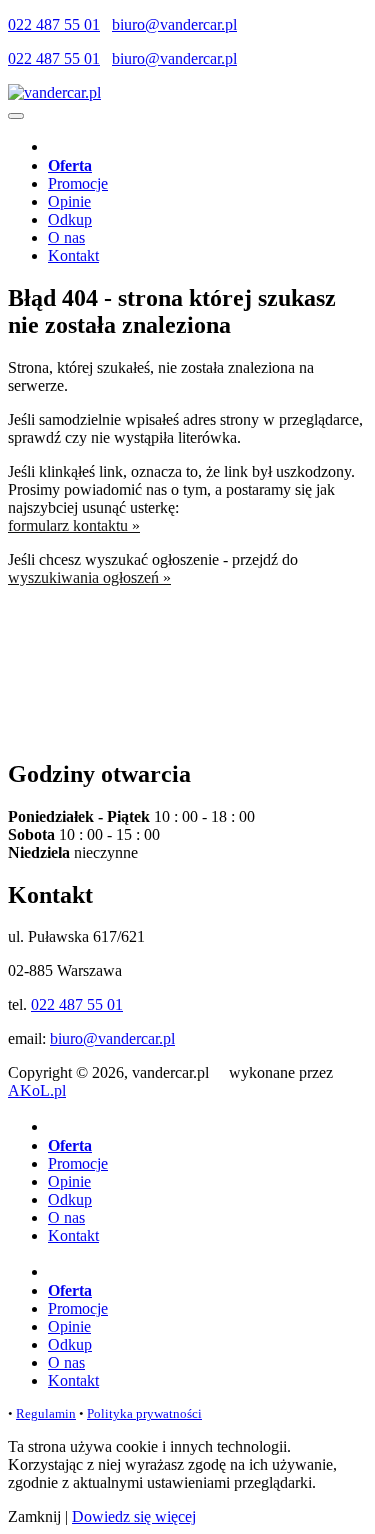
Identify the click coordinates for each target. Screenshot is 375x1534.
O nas (66, 237)
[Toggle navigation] (16, 116)
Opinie (69, 201)
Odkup (70, 219)
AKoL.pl (37, 1090)
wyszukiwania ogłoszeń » (89, 577)
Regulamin (46, 1413)
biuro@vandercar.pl (174, 24)
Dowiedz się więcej (134, 1516)
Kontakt (73, 255)
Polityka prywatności (144, 1413)
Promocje (78, 183)
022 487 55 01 (54, 24)
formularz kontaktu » (74, 525)
